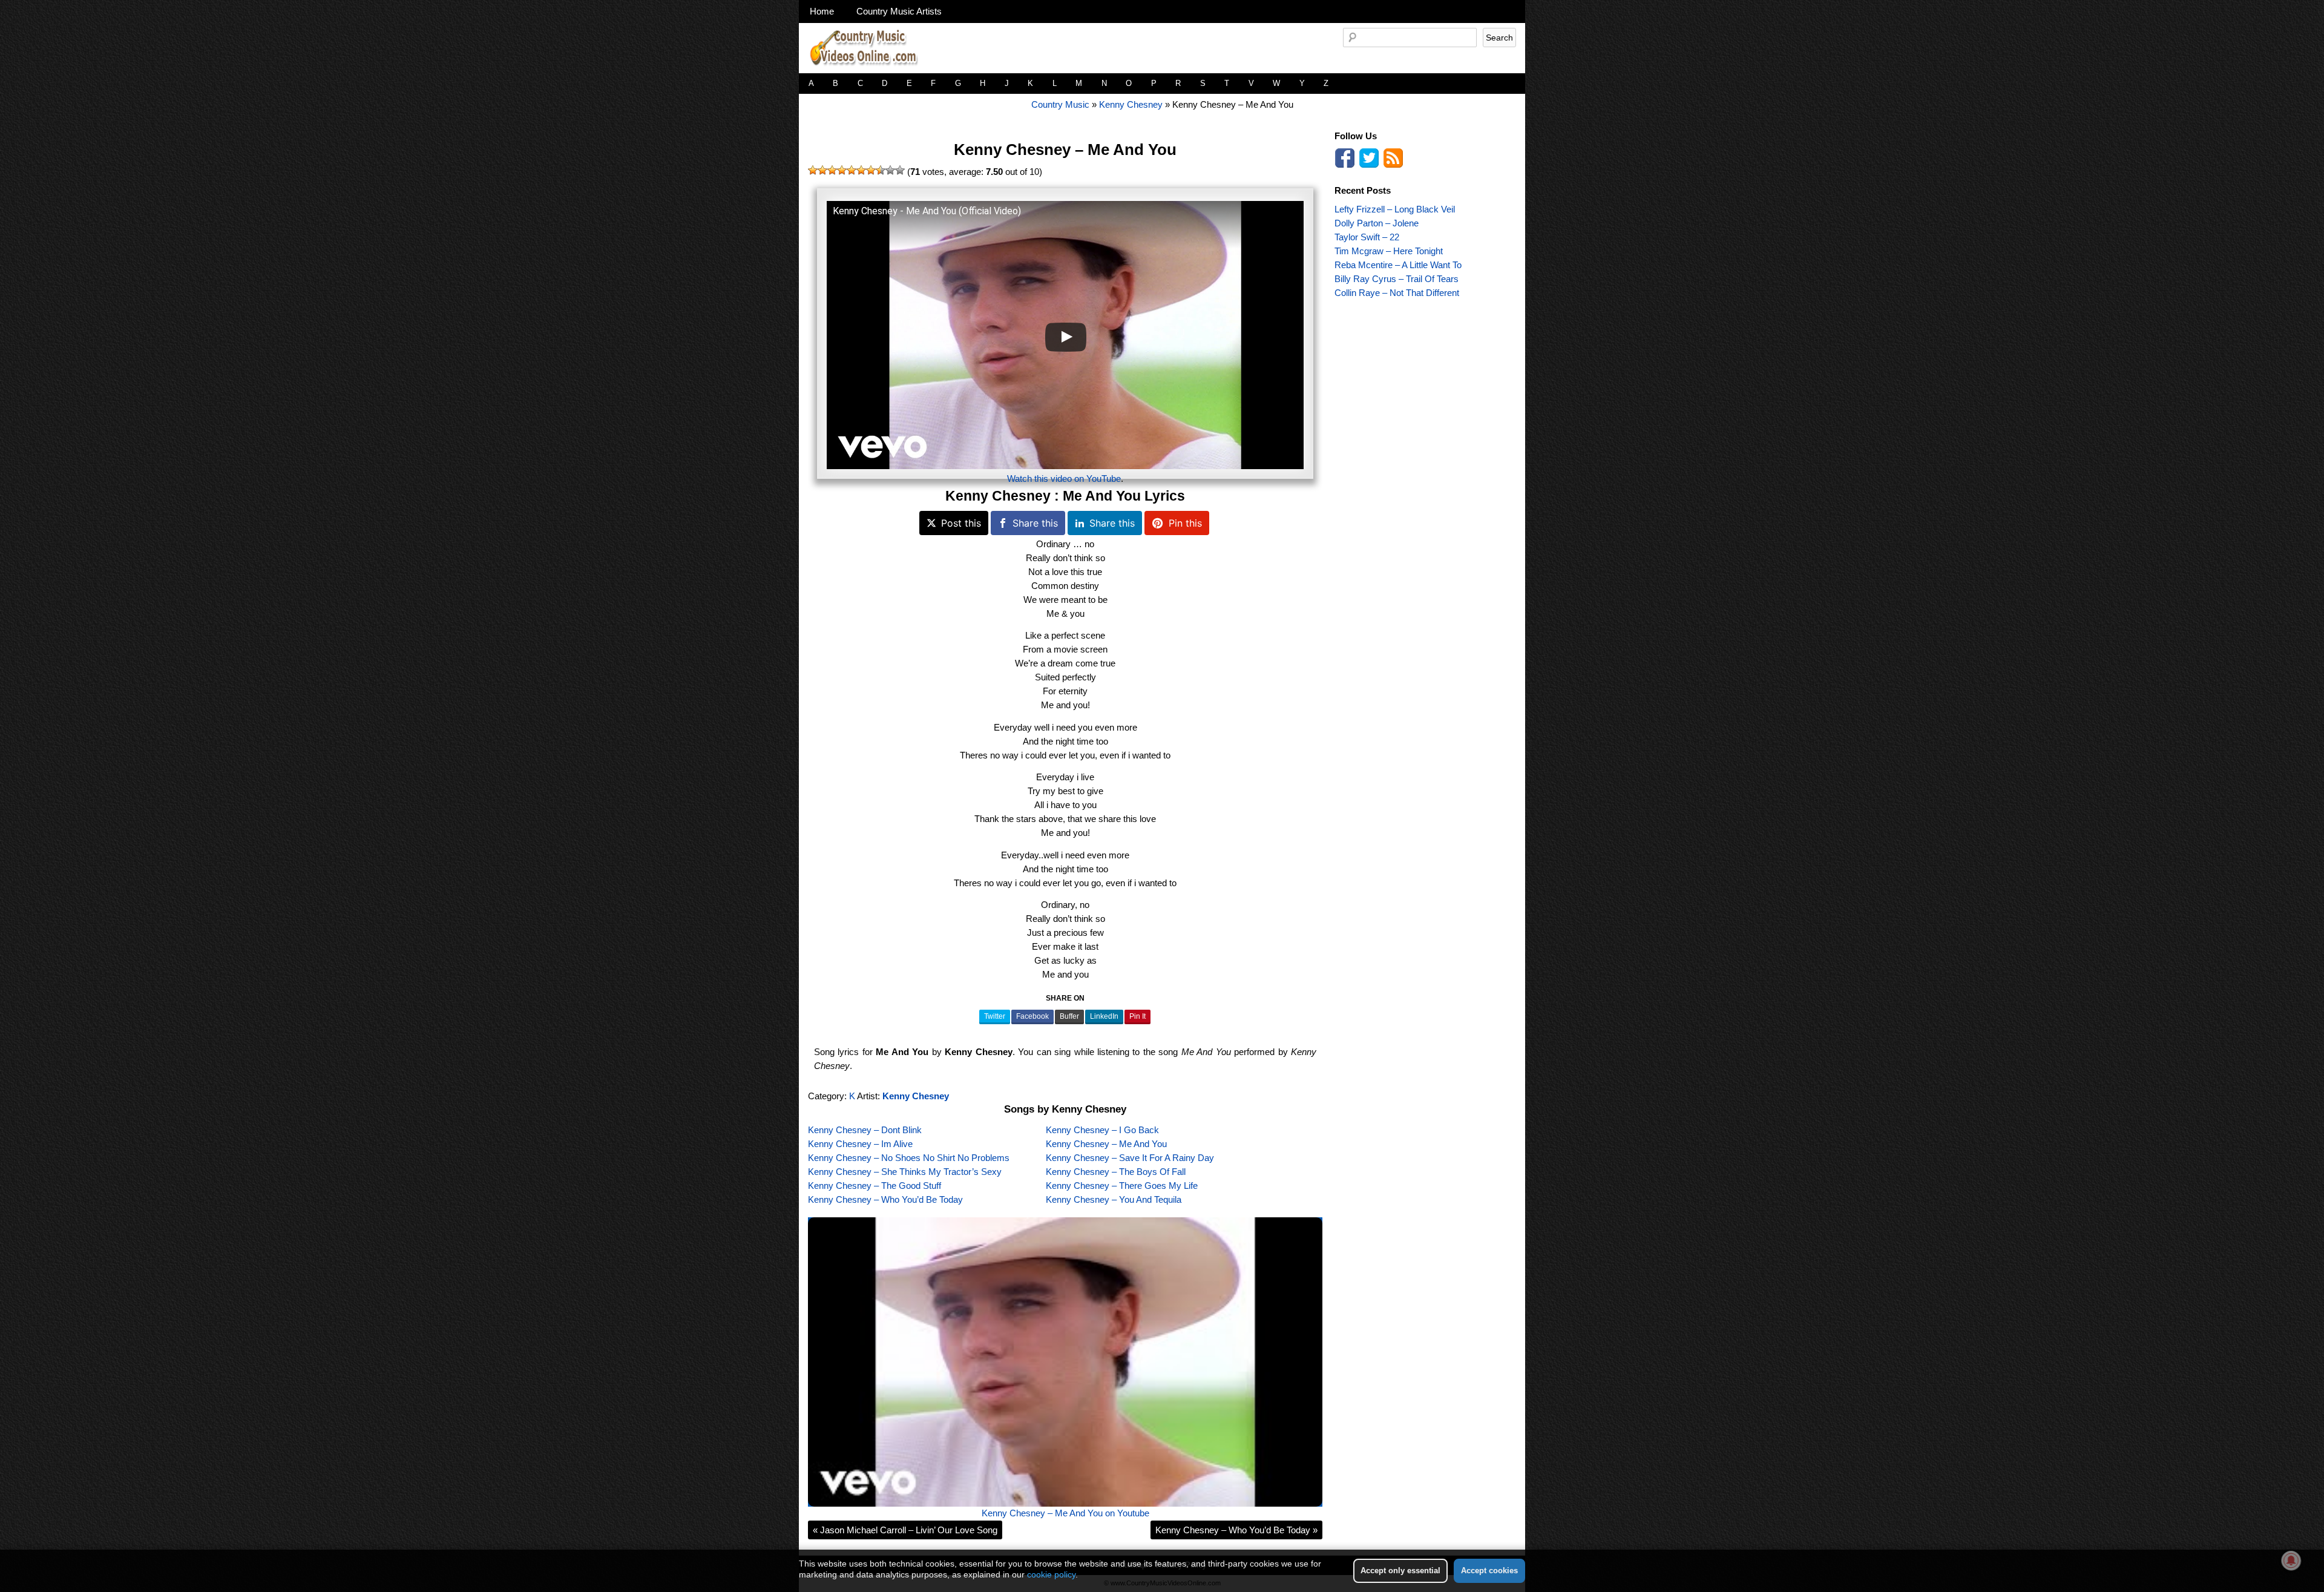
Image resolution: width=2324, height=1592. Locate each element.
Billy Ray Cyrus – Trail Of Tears (1397, 279)
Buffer (1069, 1016)
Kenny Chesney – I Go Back (1102, 1130)
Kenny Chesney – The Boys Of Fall (1116, 1172)
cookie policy (1051, 1574)
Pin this (1185, 523)
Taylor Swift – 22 (1367, 237)
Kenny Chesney (1131, 104)
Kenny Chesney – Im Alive (860, 1144)
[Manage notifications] (2291, 1561)
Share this (1035, 523)
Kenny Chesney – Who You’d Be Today (885, 1199)
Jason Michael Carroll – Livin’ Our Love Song (905, 1530)
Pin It (1137, 1016)
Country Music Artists (899, 11)
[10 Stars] (900, 170)
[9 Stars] (890, 170)
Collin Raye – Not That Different (1397, 293)
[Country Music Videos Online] (868, 70)
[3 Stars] (832, 170)
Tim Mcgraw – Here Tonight (1389, 251)
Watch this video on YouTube (1064, 479)
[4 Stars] (842, 170)
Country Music (1060, 104)
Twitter (995, 1016)
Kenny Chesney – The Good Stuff (875, 1186)
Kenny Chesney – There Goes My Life (1122, 1186)
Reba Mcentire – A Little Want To (1398, 265)
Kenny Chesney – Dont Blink (865, 1130)
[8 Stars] (881, 170)
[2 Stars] (822, 170)
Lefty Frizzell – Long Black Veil (1395, 209)
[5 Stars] (852, 170)
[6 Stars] (861, 170)
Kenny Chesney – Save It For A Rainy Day (1130, 1158)
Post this (961, 523)
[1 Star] (813, 170)
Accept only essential (1400, 1571)
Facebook (1032, 1016)
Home (822, 11)
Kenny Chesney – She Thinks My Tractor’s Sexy (905, 1172)
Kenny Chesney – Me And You (1065, 150)
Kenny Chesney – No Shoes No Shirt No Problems (909, 1158)
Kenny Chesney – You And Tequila (1114, 1199)
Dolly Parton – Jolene (1377, 223)
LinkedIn (1104, 1016)
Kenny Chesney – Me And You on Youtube (1065, 1513)
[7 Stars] (871, 170)
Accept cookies (1489, 1571)
